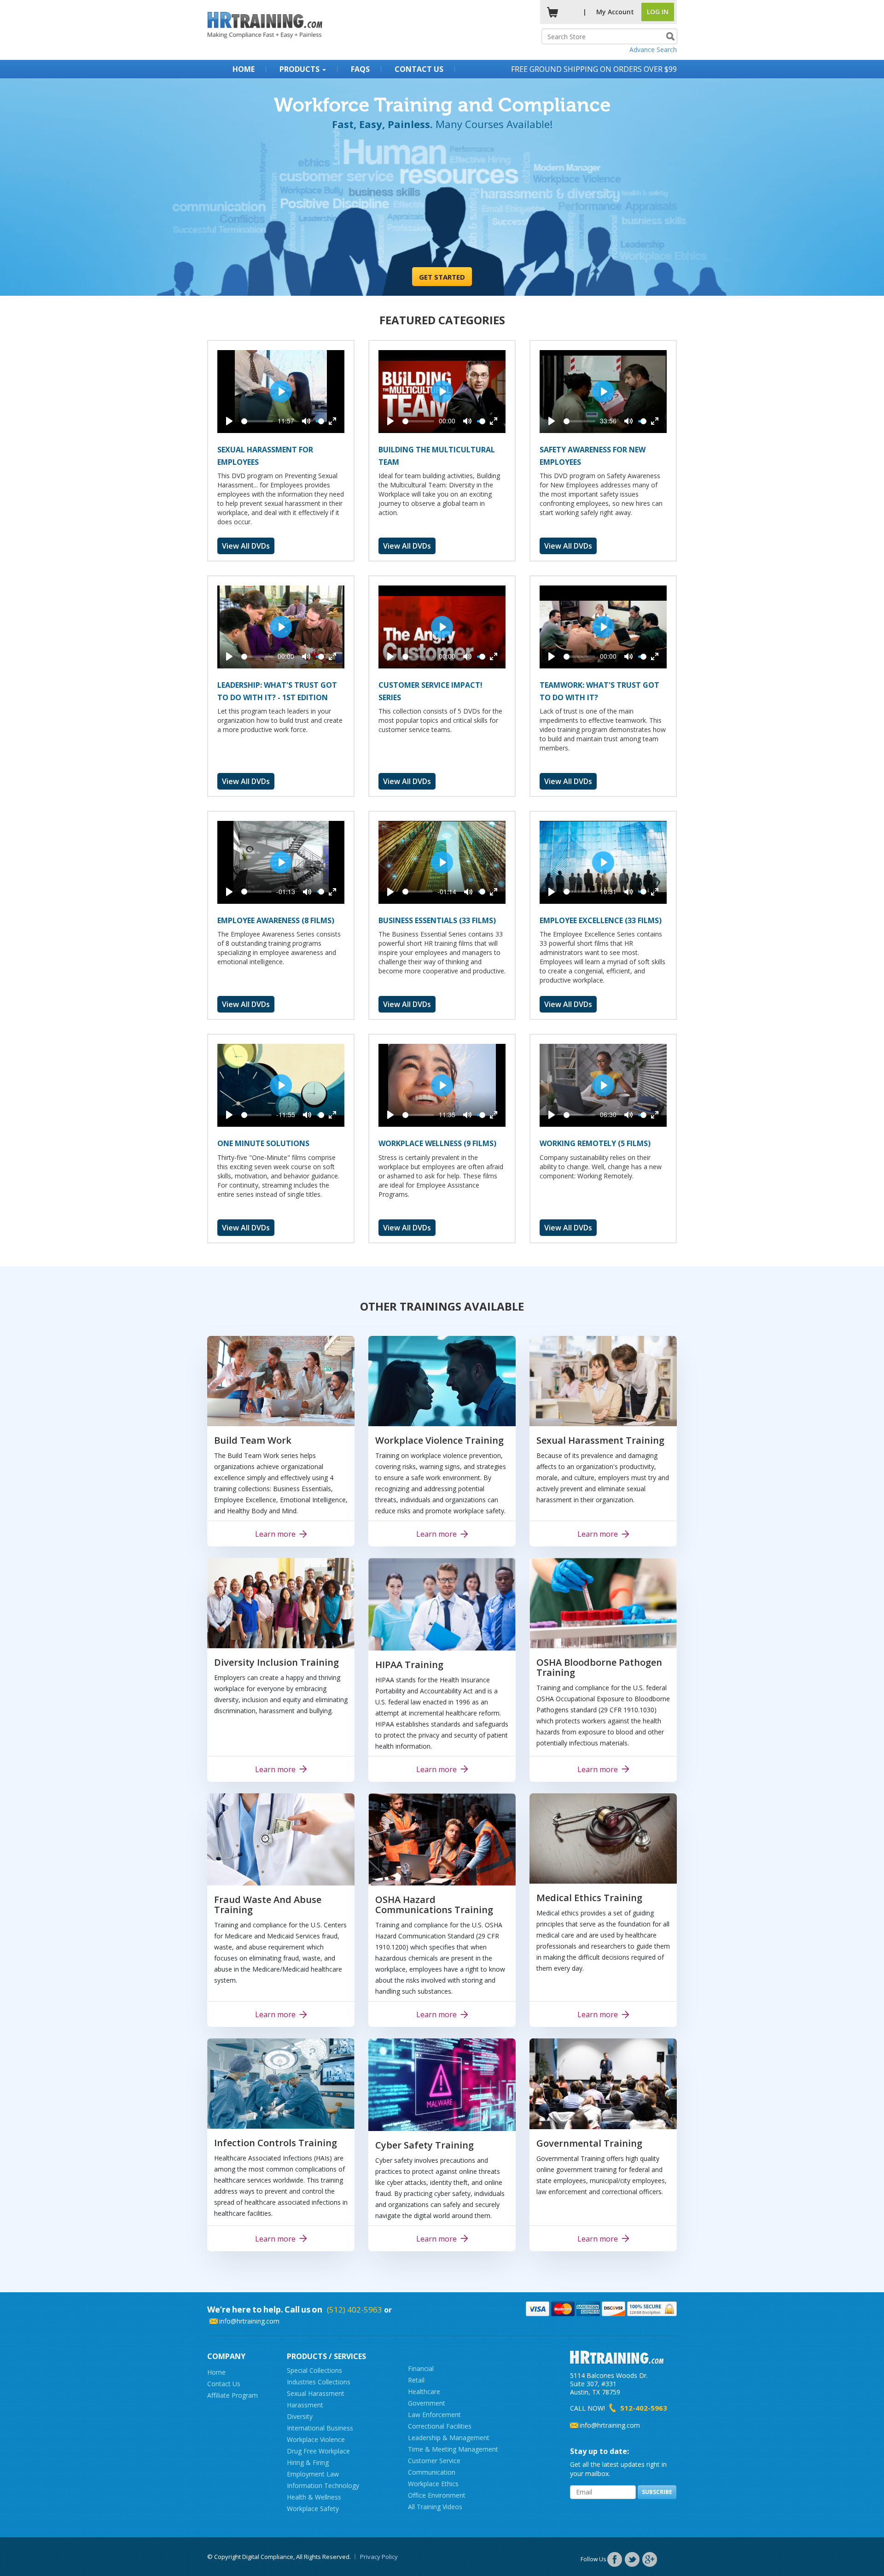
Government (427, 2403)
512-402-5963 (644, 2408)
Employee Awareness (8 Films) (276, 920)
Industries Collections (319, 2382)
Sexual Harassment (316, 2393)
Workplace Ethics (433, 2484)
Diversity (300, 2416)
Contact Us (419, 69)
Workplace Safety (313, 2509)
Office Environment (437, 2495)
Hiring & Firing (308, 2462)
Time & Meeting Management (453, 2449)
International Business (320, 2428)
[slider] (257, 421)
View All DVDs (246, 546)
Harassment (305, 2405)
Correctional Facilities (440, 2426)
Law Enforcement (434, 2415)
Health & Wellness (314, 2497)
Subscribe (657, 2492)
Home (244, 69)
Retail (416, 2380)
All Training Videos (435, 2507)
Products (300, 69)
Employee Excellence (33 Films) (601, 920)
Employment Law (313, 2474)
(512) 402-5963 (355, 2310)
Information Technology (323, 2485)
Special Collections (314, 2370)
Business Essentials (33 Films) (437, 920)
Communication (432, 2472)
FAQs (360, 69)
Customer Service (434, 2461)
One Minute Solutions (263, 1143)
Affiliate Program (233, 2395)
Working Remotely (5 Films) (595, 1143)
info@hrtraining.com (249, 2321)
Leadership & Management (449, 2438)
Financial (421, 2368)
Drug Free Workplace (318, 2451)
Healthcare (424, 2392)
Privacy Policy (379, 2557)
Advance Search (653, 50)
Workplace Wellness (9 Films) (437, 1143)
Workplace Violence (316, 2439)
